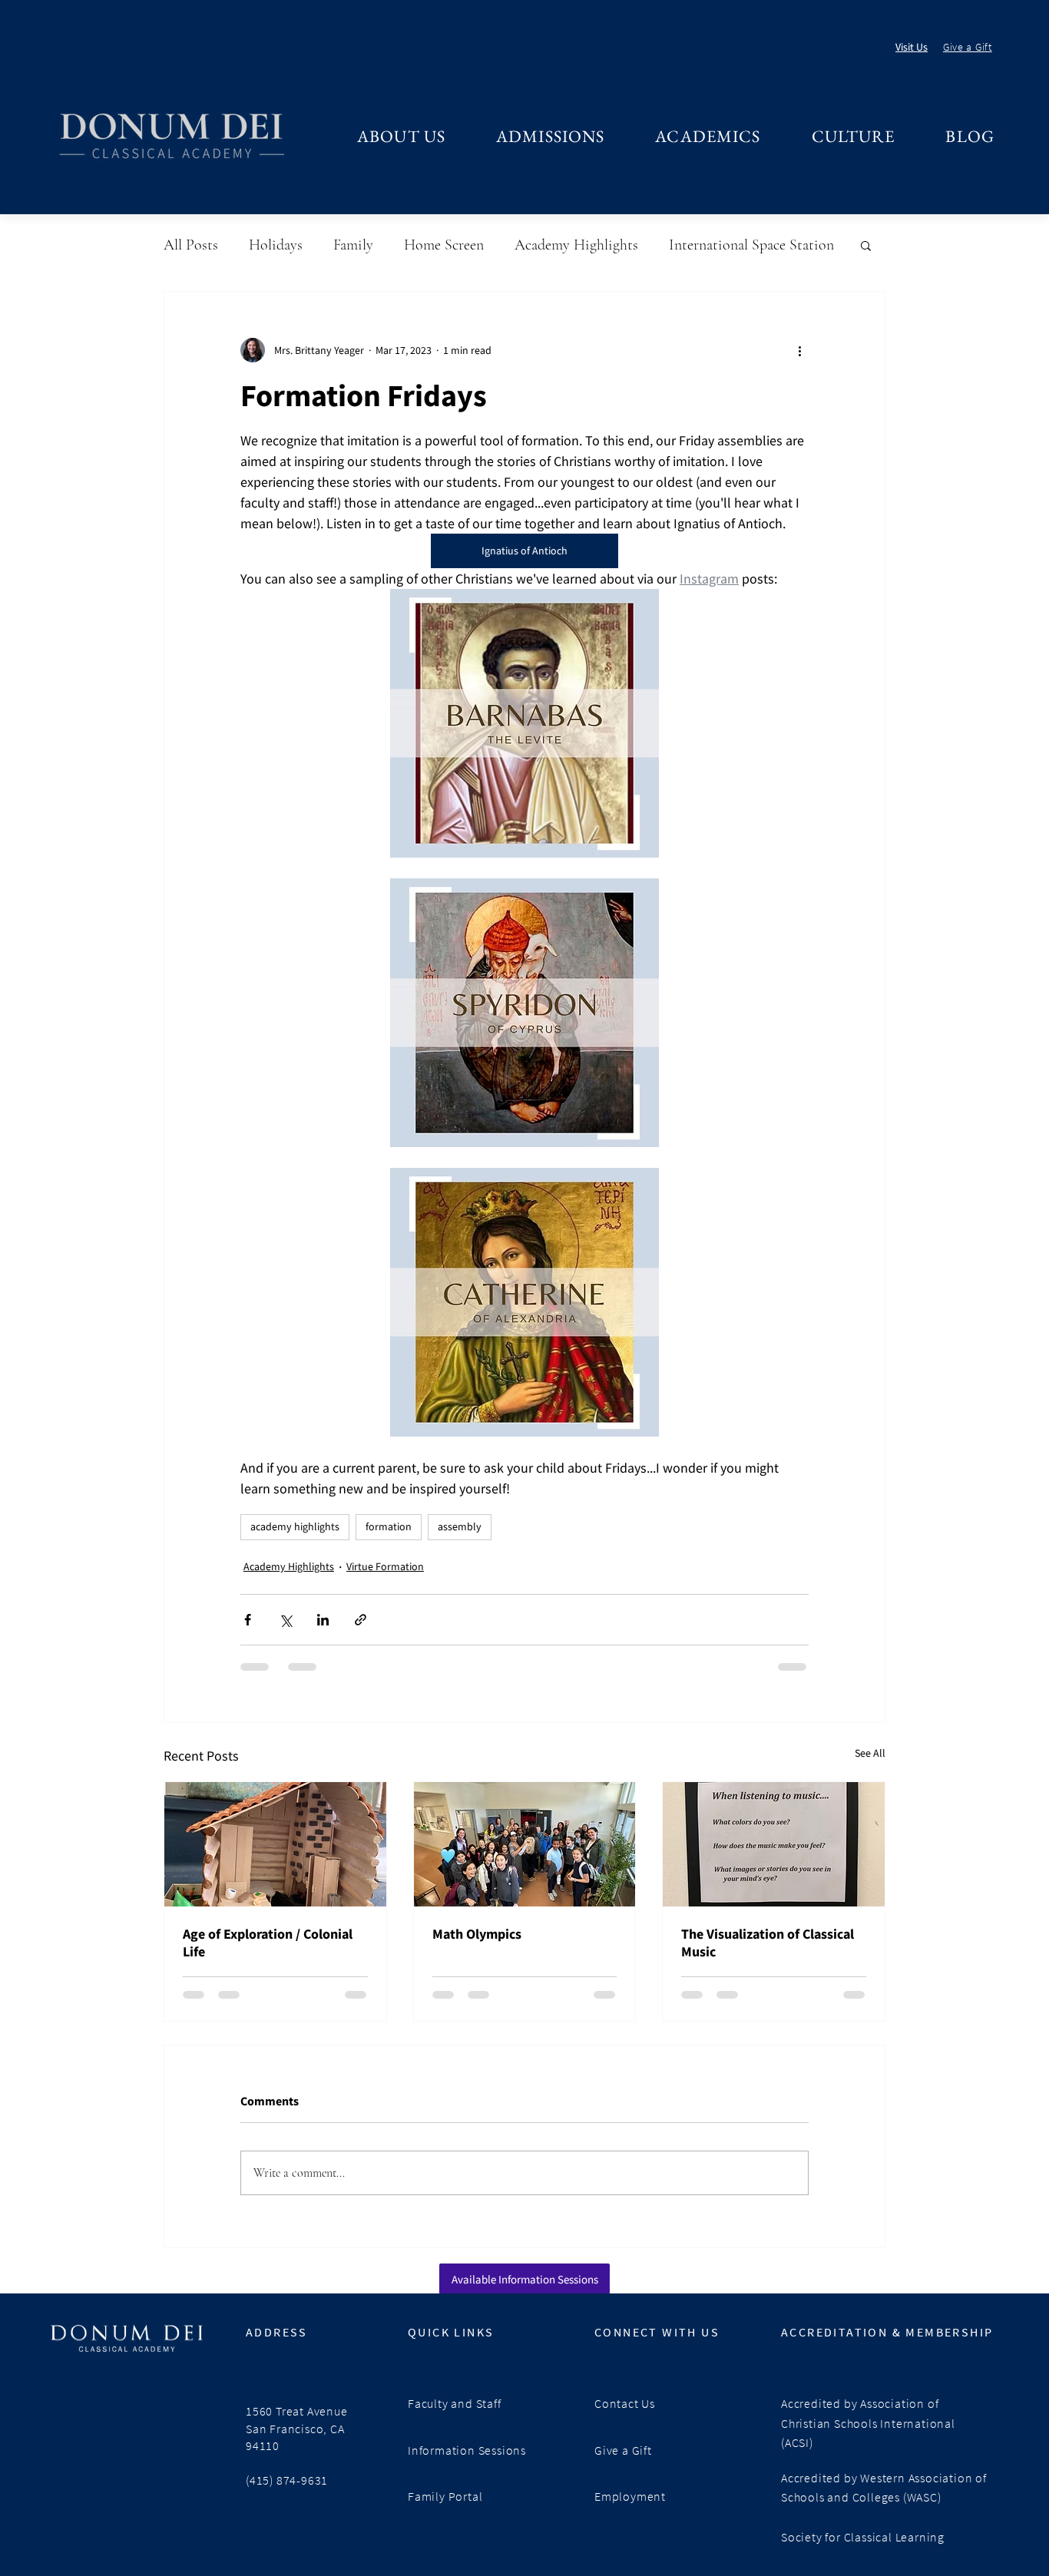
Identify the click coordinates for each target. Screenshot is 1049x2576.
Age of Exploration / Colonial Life (268, 1943)
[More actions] (799, 350)
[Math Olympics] (525, 1844)
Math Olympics (477, 1934)
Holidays (276, 245)
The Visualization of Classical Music (768, 1943)
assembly (460, 1526)
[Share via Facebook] (248, 1620)
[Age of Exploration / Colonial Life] (275, 1844)
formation (389, 1526)
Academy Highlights (576, 245)
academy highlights (295, 1526)
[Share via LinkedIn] (323, 1620)
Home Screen (444, 245)
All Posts (191, 245)
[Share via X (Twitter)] (285, 1620)
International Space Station (751, 245)
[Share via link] (361, 1620)
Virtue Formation (385, 1566)
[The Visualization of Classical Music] (774, 1844)
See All (870, 1753)
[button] (401, 136)
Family (353, 245)
